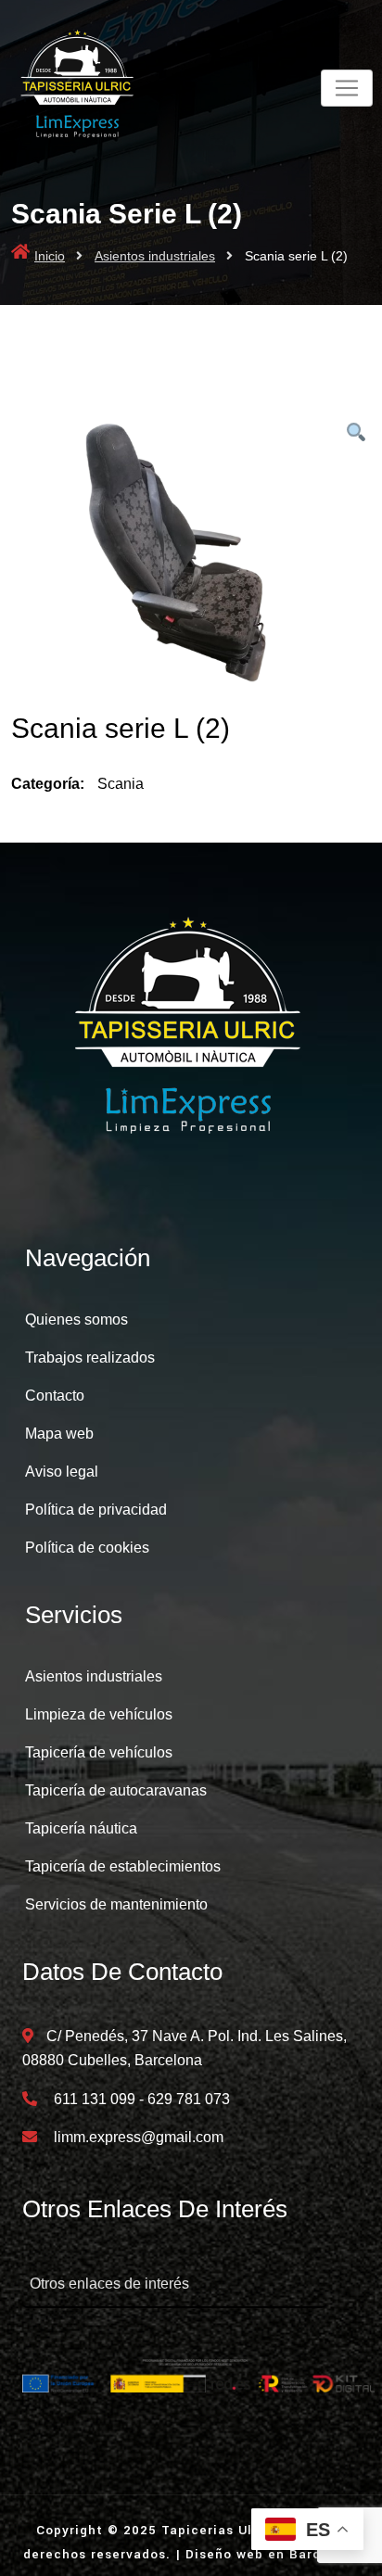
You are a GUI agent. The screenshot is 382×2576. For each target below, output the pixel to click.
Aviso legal (62, 1472)
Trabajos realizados (90, 1358)
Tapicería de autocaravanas (116, 1790)
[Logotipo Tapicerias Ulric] (191, 1033)
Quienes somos (76, 1320)
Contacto (55, 1396)
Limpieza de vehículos (99, 1714)
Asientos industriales (155, 256)
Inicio (50, 256)
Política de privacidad (96, 1510)
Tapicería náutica (81, 1828)
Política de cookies (87, 1548)
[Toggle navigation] (347, 88)
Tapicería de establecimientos (123, 1866)
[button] (356, 433)
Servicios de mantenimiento (116, 1904)
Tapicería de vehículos (99, 1752)
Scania (121, 784)
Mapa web (59, 1434)
